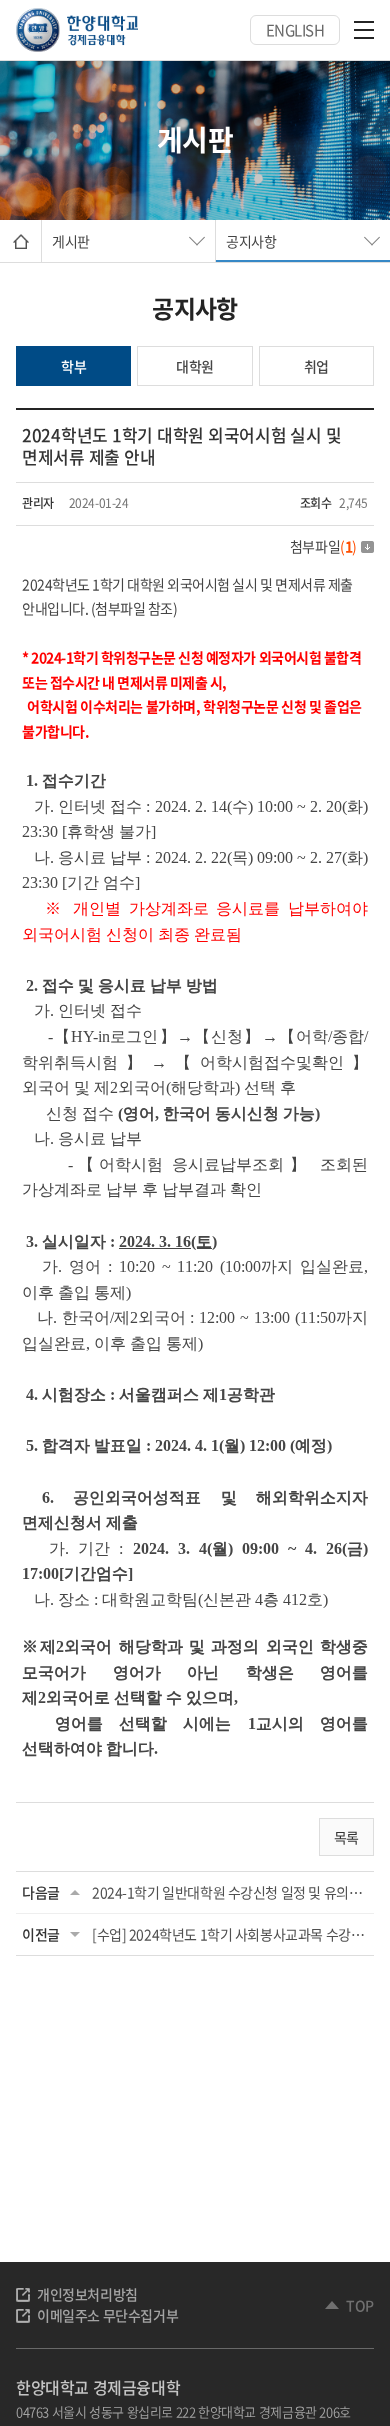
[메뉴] (364, 30)
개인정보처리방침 (87, 2294)
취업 (316, 366)
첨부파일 (323, 546)
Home (20, 241)
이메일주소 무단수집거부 (107, 2315)
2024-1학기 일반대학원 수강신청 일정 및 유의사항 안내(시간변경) (230, 1892)
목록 (346, 1837)
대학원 (195, 366)
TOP (360, 2305)
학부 (73, 366)
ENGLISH (295, 30)
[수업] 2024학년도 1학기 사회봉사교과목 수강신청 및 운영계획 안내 (230, 1934)
